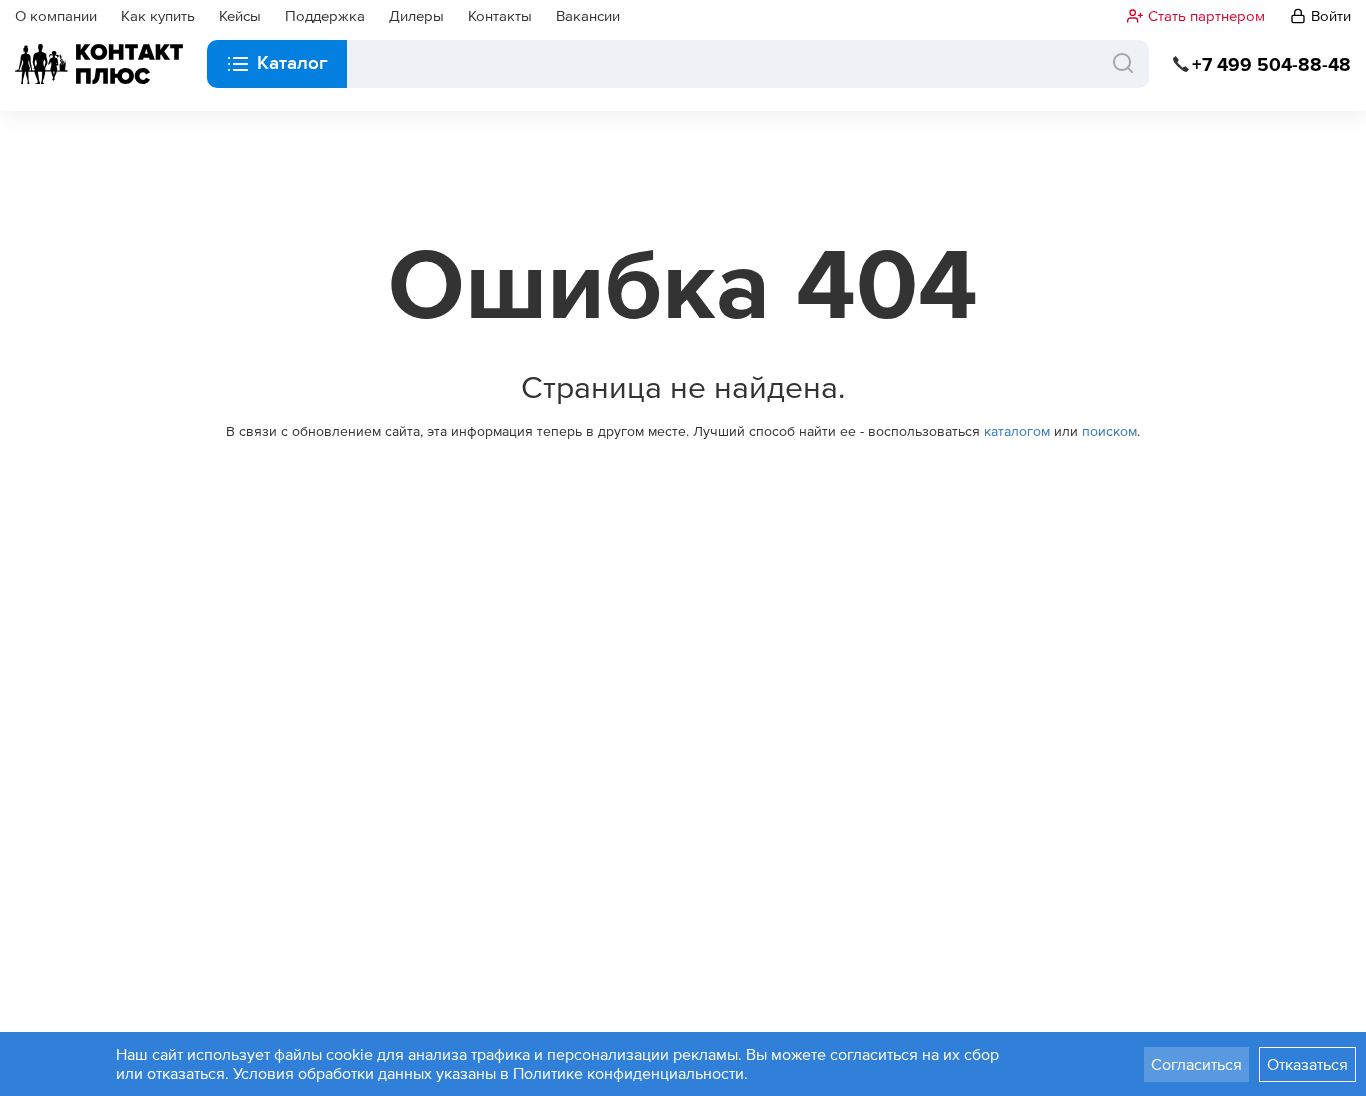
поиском (1109, 431)
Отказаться (1307, 1064)
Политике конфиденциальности (628, 1073)
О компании (56, 16)
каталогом (1017, 431)
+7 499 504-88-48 (1271, 64)
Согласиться (1196, 1064)
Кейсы (240, 16)
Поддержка (325, 16)
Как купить (158, 16)
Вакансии (588, 16)
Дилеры (416, 16)
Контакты (500, 16)
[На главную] (99, 64)
